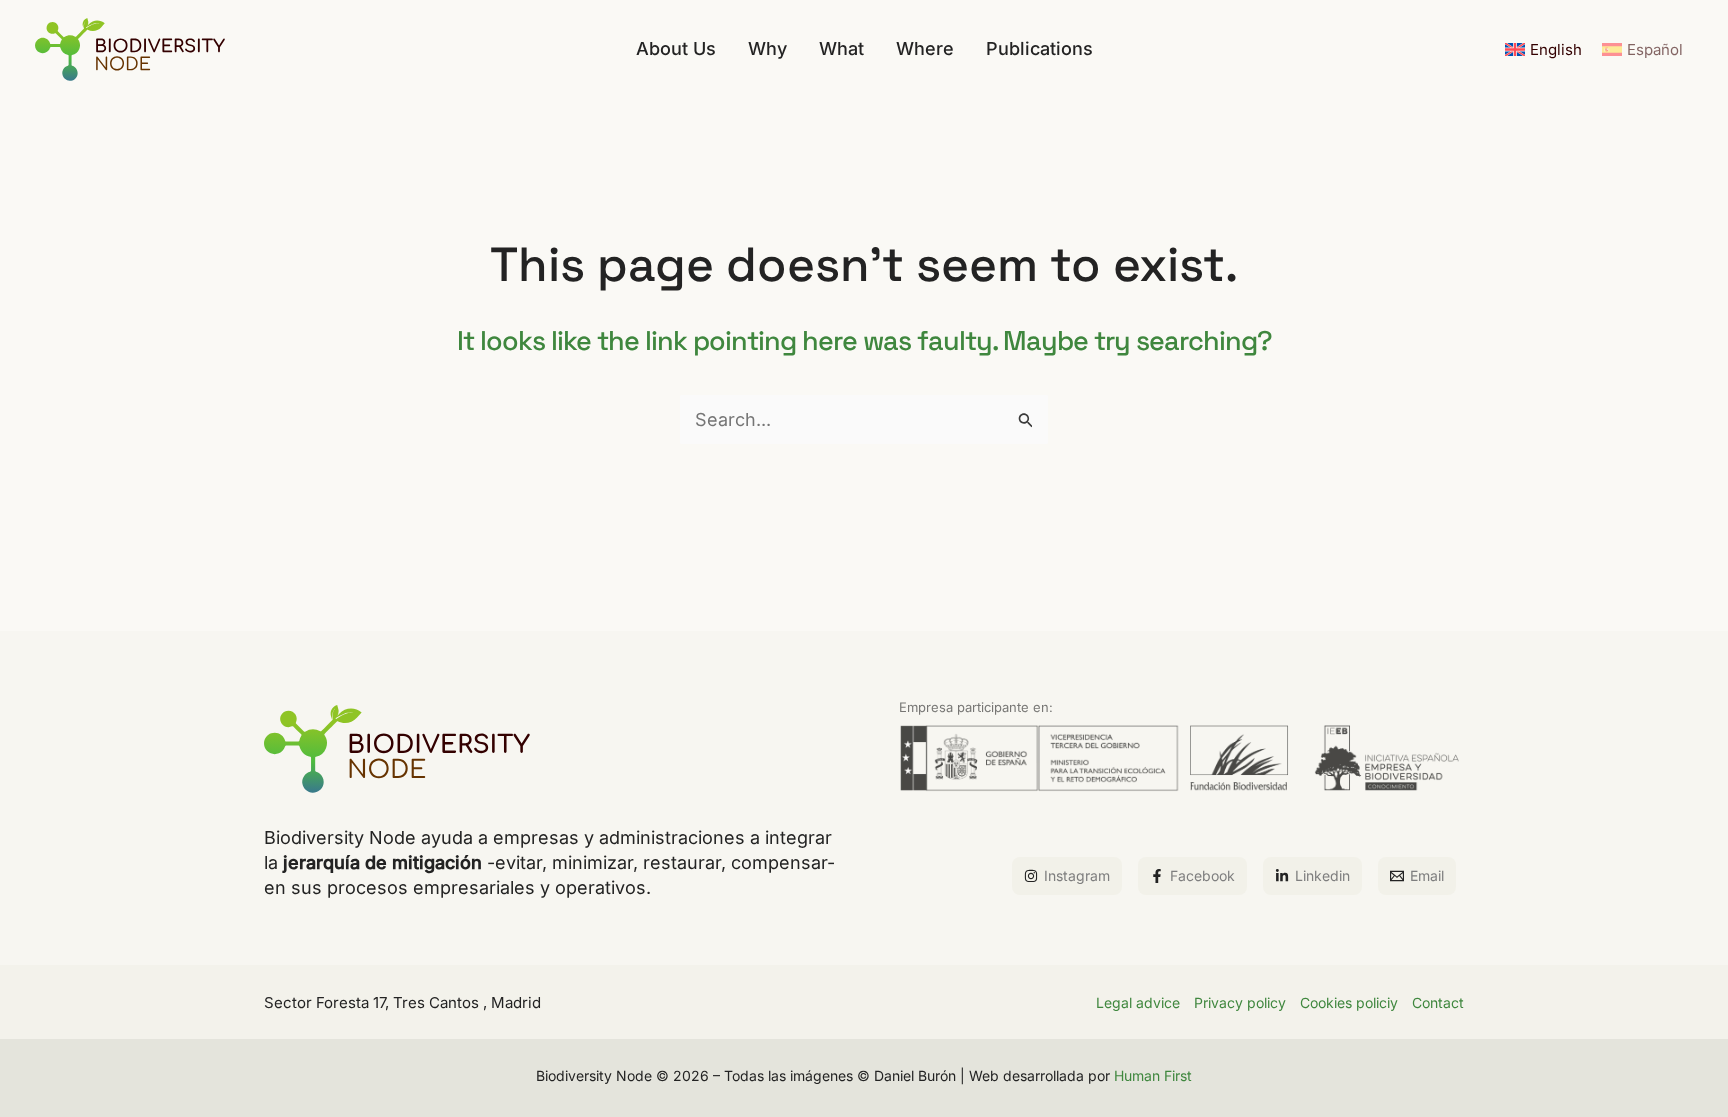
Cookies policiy (1349, 1002)
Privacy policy (1240, 1002)
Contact (1438, 1002)
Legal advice (1138, 1002)
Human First (1153, 1075)
